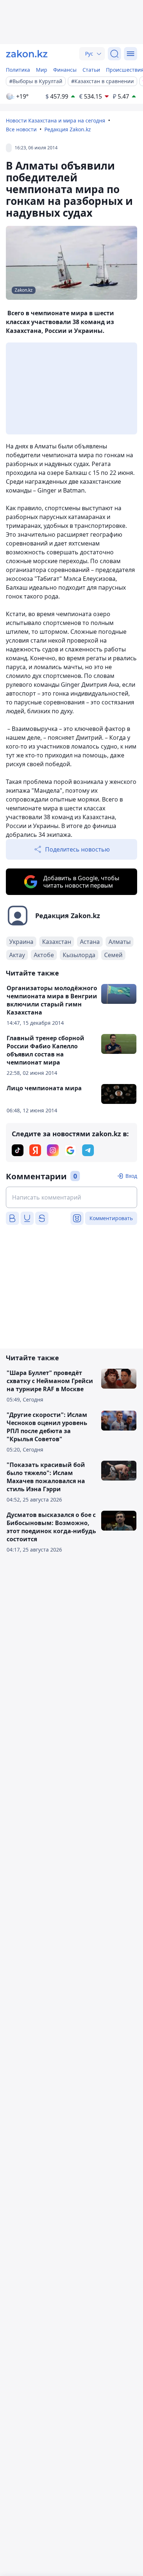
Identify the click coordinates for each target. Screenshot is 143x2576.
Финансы (65, 70)
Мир (42, 70)
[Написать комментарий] (71, 1197)
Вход (131, 1176)
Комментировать (111, 1218)
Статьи (91, 70)
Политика (18, 70)
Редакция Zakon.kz (68, 129)
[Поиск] (114, 54)
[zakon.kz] (27, 54)
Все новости (21, 129)
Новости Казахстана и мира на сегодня (56, 120)
